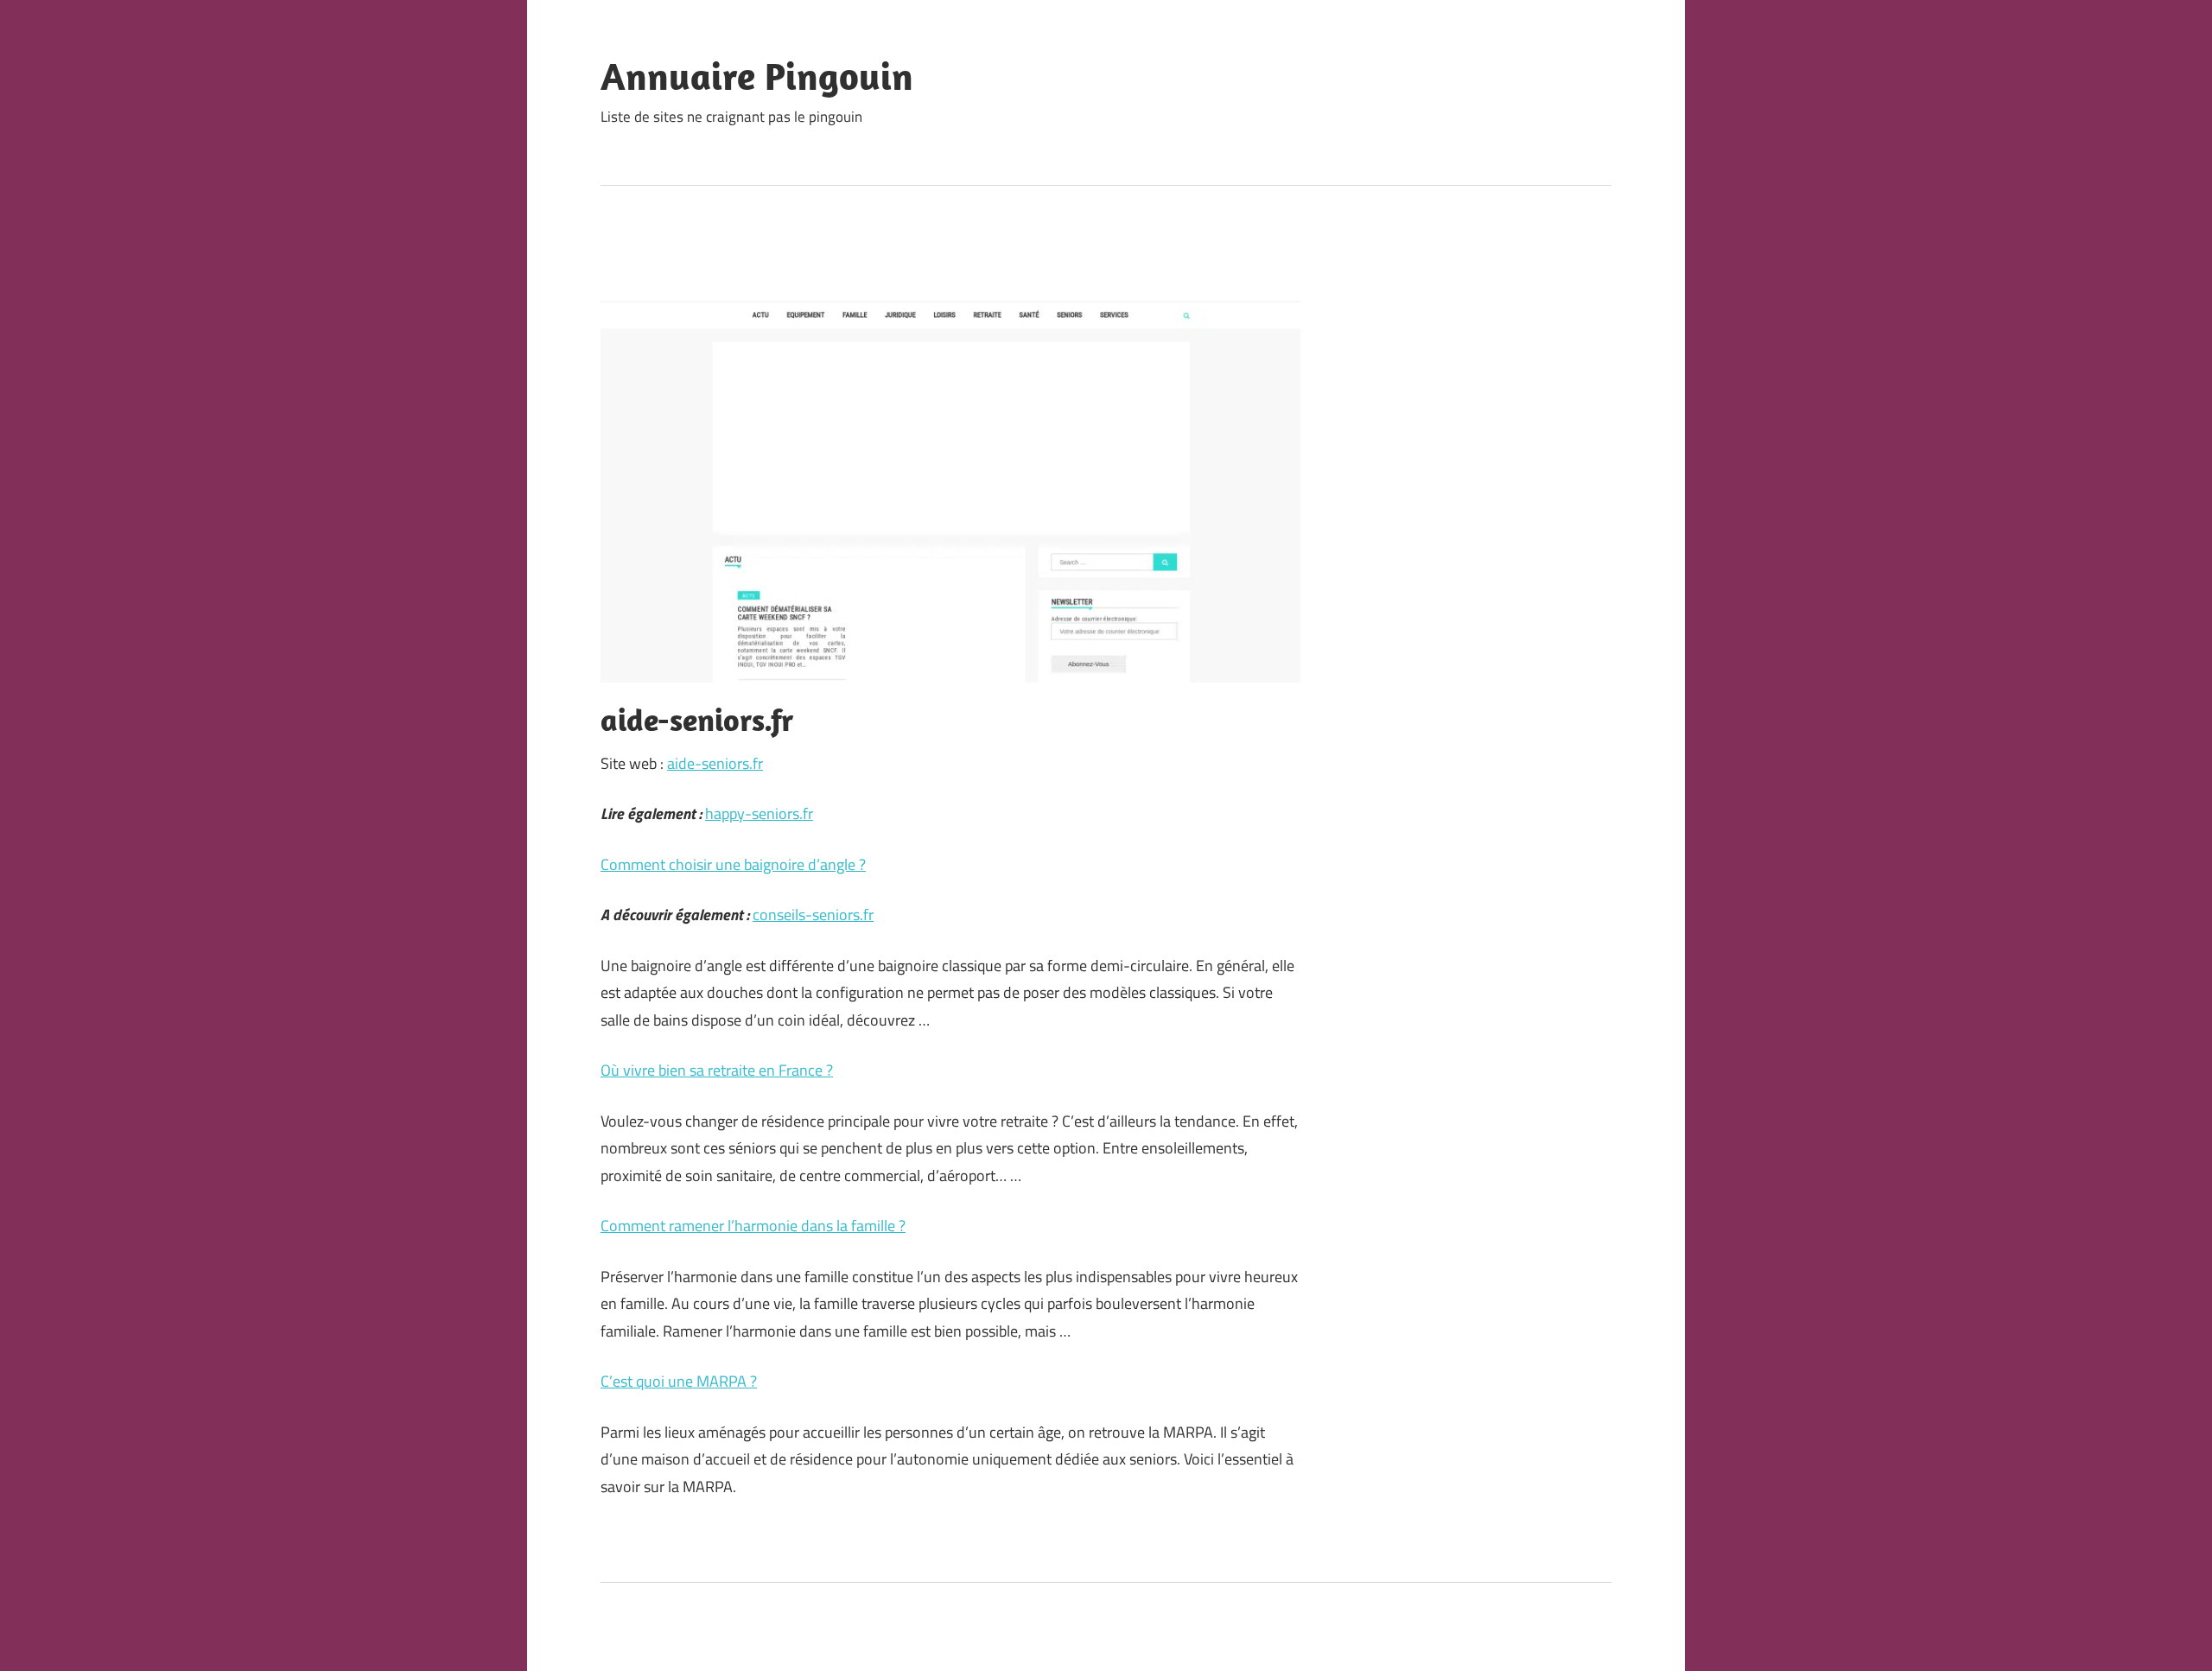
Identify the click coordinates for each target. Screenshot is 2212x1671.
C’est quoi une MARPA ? (679, 1381)
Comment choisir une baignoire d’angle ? (733, 864)
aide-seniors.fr (715, 763)
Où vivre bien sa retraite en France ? (717, 1070)
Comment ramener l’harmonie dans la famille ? (753, 1226)
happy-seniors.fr (759, 813)
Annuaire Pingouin (757, 76)
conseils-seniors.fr (813, 915)
